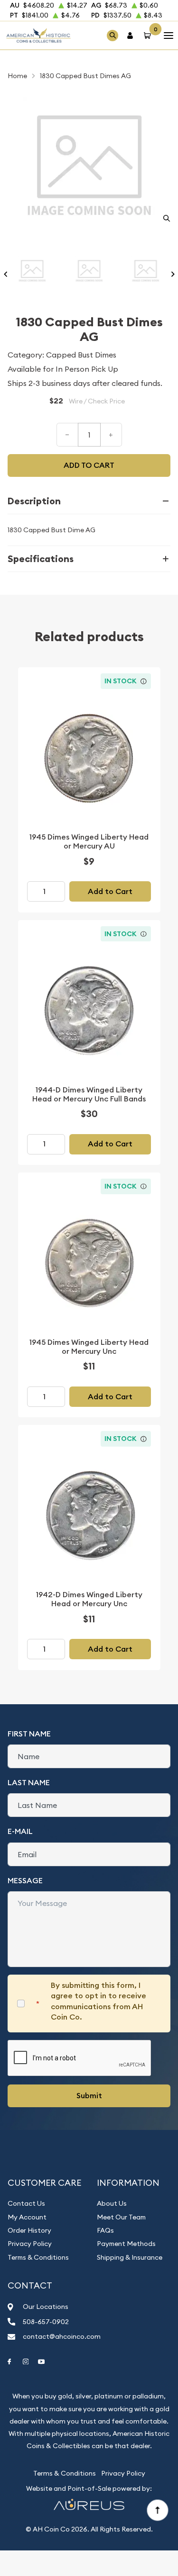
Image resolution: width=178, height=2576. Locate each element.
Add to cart (89, 465)
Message (25, 1881)
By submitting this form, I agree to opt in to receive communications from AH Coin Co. (98, 2001)
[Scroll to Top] (157, 2510)
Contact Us (26, 2203)
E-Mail (20, 1831)
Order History (29, 2230)
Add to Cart (110, 891)
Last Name (29, 1783)
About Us (112, 2203)
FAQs (105, 2230)
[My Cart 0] (149, 35)
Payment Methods (126, 2244)
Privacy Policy (30, 2244)
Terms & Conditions (38, 2257)
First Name (29, 1734)
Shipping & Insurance (130, 2257)
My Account (27, 2217)
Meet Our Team (121, 2217)
